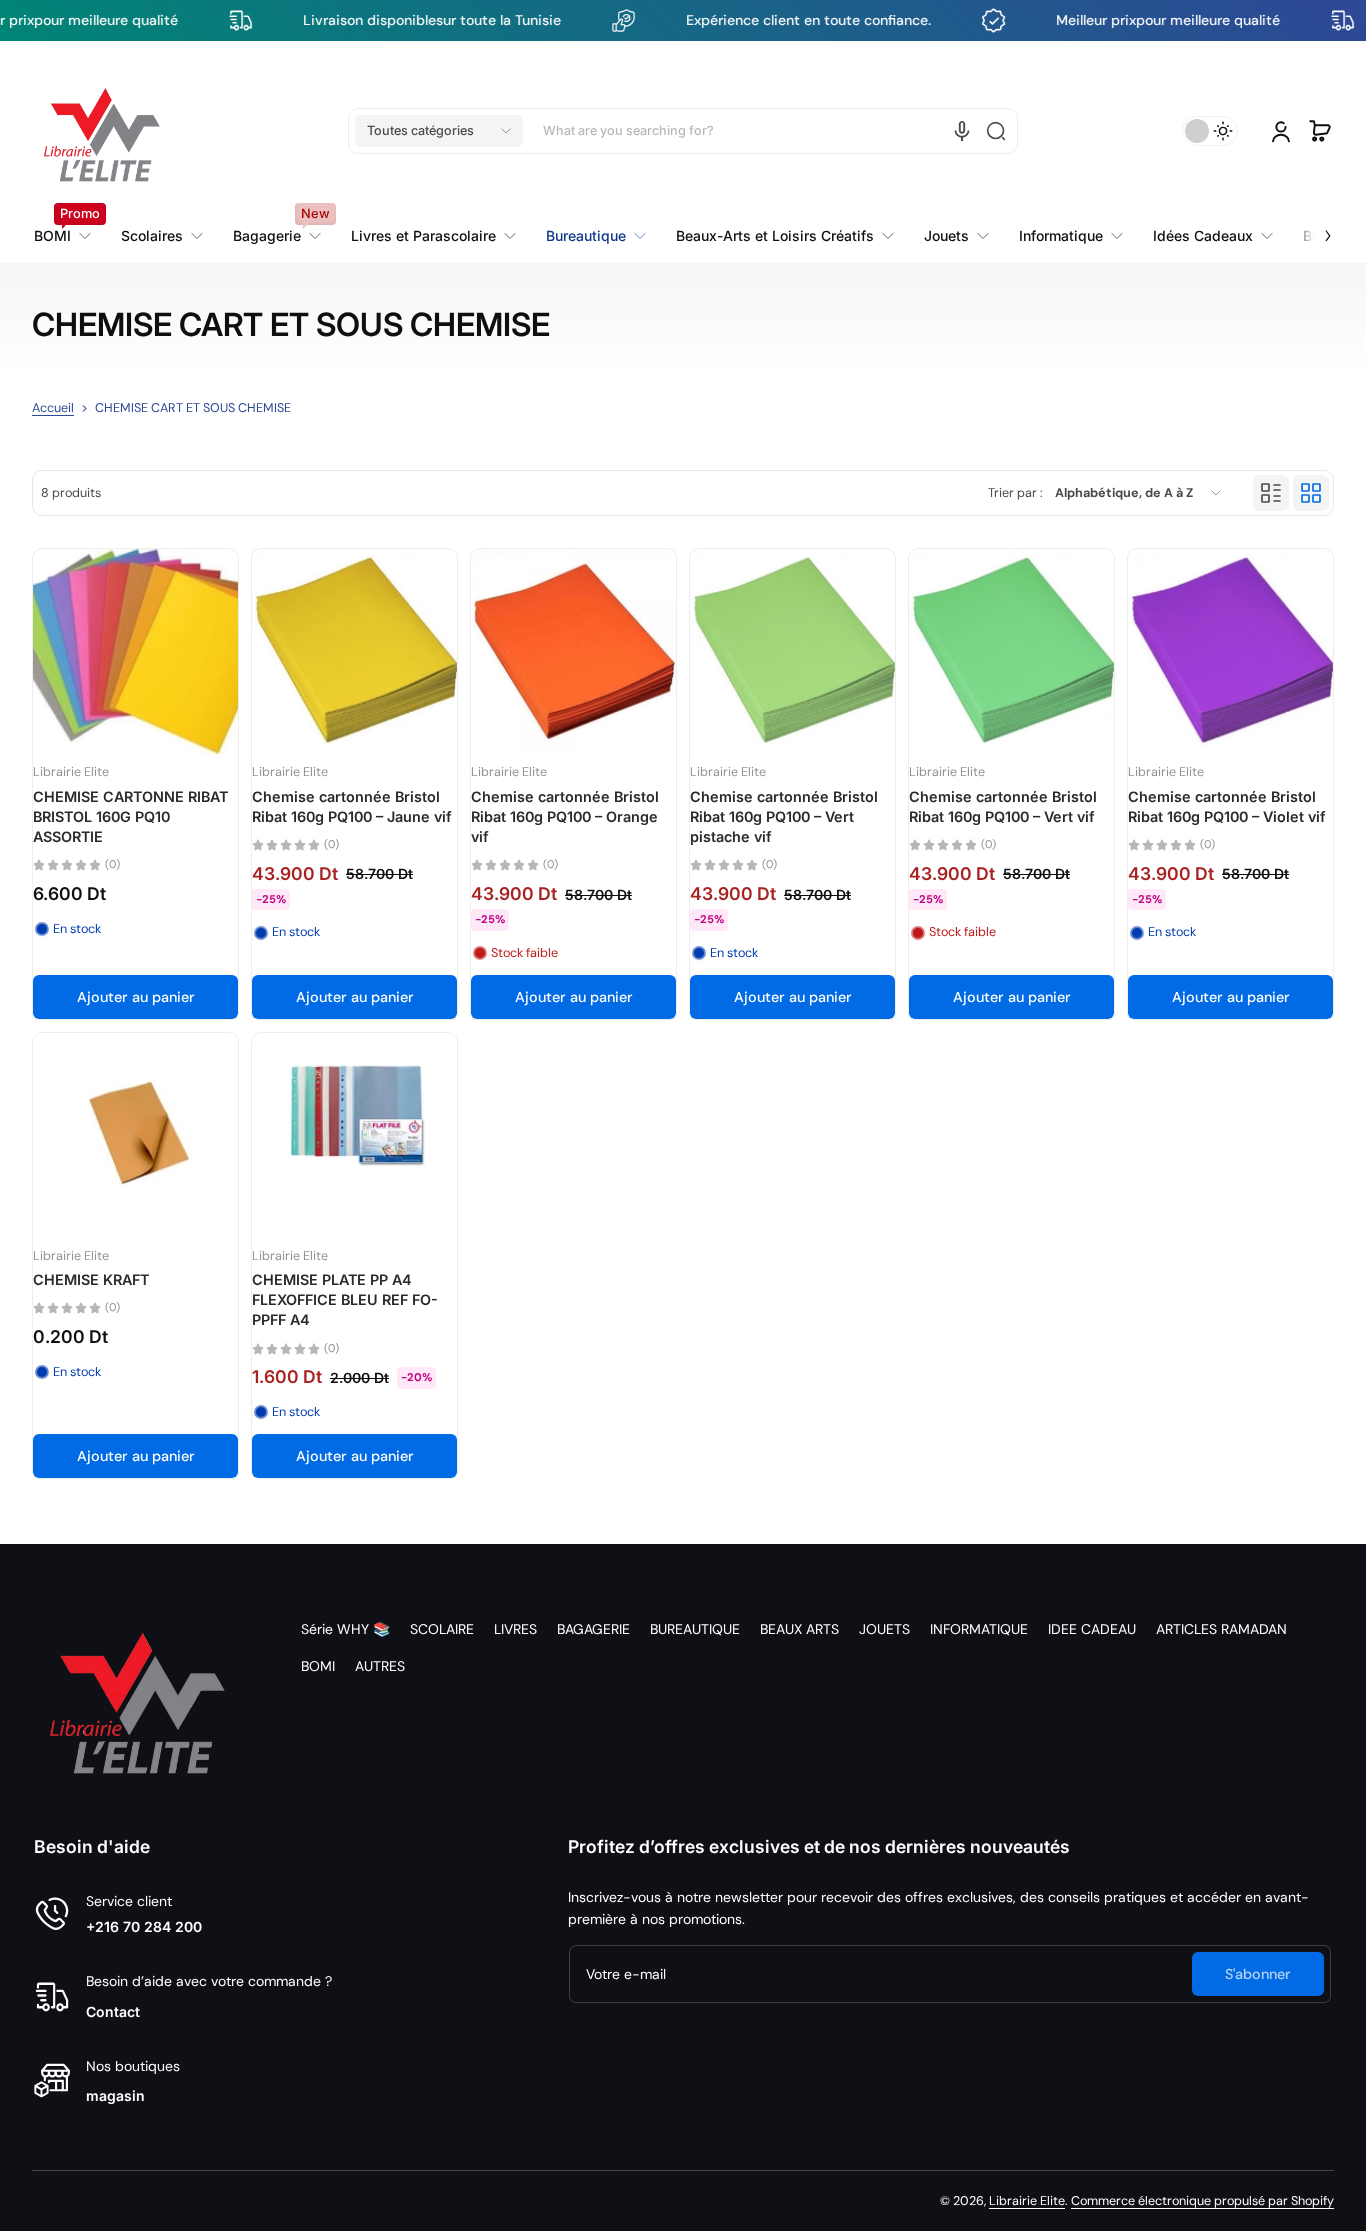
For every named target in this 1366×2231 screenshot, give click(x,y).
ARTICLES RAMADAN (1221, 1629)
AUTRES (380, 1666)
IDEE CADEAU (1092, 1629)
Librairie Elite (1027, 2201)
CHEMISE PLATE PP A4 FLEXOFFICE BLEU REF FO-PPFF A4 (345, 1299)
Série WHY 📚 (345, 1629)
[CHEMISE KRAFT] (135, 1135)
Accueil (53, 408)
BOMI (318, 1666)
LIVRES (515, 1629)
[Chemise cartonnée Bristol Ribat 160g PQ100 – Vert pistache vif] (792, 651)
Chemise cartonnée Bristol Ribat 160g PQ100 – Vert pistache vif (784, 816)
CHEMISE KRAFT (91, 1279)
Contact (113, 2011)
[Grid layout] (1311, 493)
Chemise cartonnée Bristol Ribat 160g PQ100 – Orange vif (565, 816)
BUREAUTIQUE (695, 1629)
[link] (433, 236)
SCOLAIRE (442, 1629)
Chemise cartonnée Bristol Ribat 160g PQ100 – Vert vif (1003, 806)
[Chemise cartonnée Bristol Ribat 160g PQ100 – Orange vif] (573, 651)
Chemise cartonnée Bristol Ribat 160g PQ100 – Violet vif (1227, 806)
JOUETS (884, 1629)
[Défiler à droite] (1314, 224)
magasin (115, 2095)
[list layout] (1271, 493)
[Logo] (102, 131)
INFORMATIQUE (979, 1629)
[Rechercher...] (996, 131)
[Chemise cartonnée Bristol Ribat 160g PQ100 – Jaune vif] (354, 651)
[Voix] (962, 131)
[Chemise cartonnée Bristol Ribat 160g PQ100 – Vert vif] (1011, 651)
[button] (439, 131)
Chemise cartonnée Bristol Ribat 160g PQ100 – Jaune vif (352, 806)
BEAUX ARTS (799, 1629)
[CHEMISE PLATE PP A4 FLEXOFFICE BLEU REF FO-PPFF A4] (354, 1135)
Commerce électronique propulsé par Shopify (1202, 2201)
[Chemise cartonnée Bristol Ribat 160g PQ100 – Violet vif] (1230, 651)
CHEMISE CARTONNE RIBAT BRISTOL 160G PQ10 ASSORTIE (130, 816)
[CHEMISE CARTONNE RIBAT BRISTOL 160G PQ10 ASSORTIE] (135, 651)
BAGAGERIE (593, 1629)
